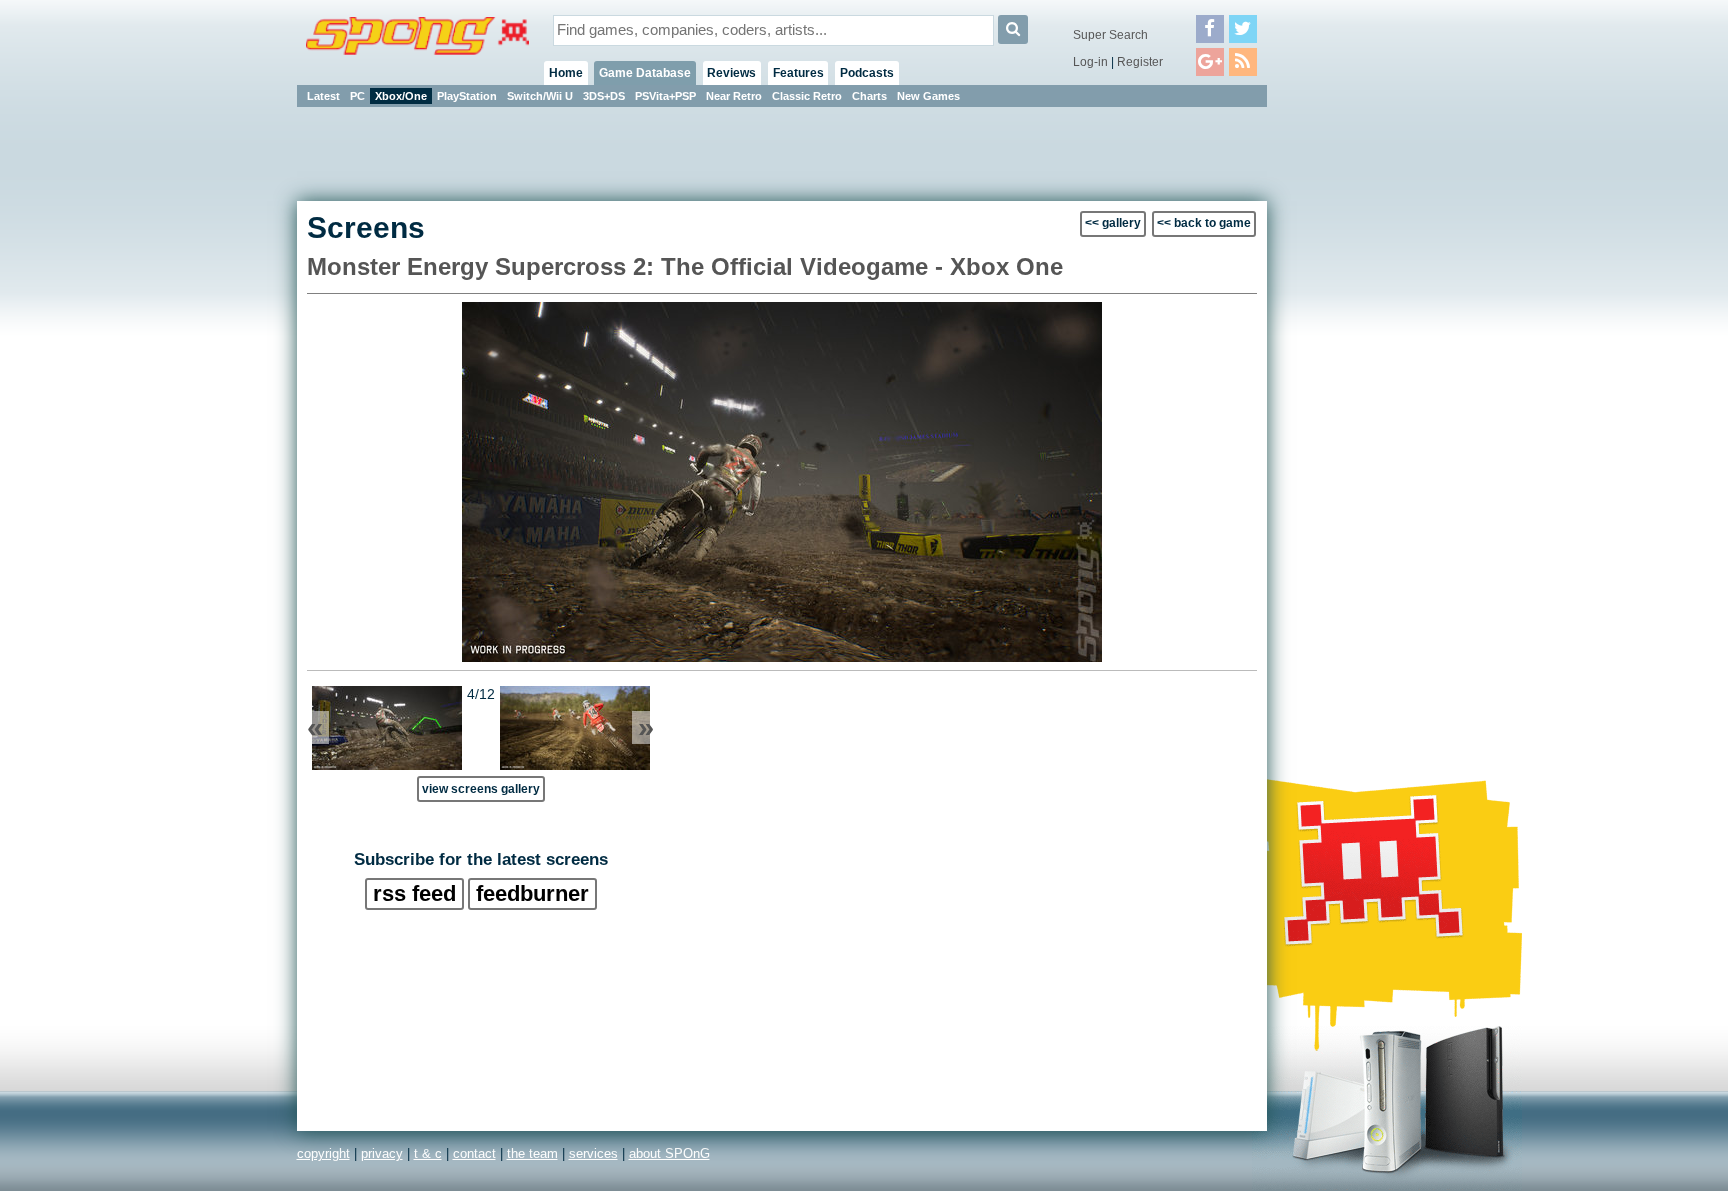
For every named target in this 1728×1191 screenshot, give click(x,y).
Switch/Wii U (540, 96)
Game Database (645, 73)
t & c (428, 1153)
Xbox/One (401, 96)
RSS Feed (414, 893)
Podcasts (867, 73)
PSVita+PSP (665, 96)
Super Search (1110, 35)
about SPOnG (669, 1153)
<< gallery (1113, 223)
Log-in (1090, 62)
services (593, 1153)
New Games (928, 96)
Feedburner (532, 893)
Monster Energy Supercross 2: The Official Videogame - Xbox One (685, 266)
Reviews (731, 73)
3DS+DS (604, 96)
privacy (382, 1153)
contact (474, 1153)
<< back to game (1204, 223)
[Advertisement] (1357, 410)
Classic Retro (807, 96)
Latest (323, 96)
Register (1140, 62)
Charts (869, 96)
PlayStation (467, 96)
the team (532, 1153)
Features (798, 73)
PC (357, 96)
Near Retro (734, 96)
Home (566, 73)
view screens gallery (481, 788)
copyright (323, 1153)
